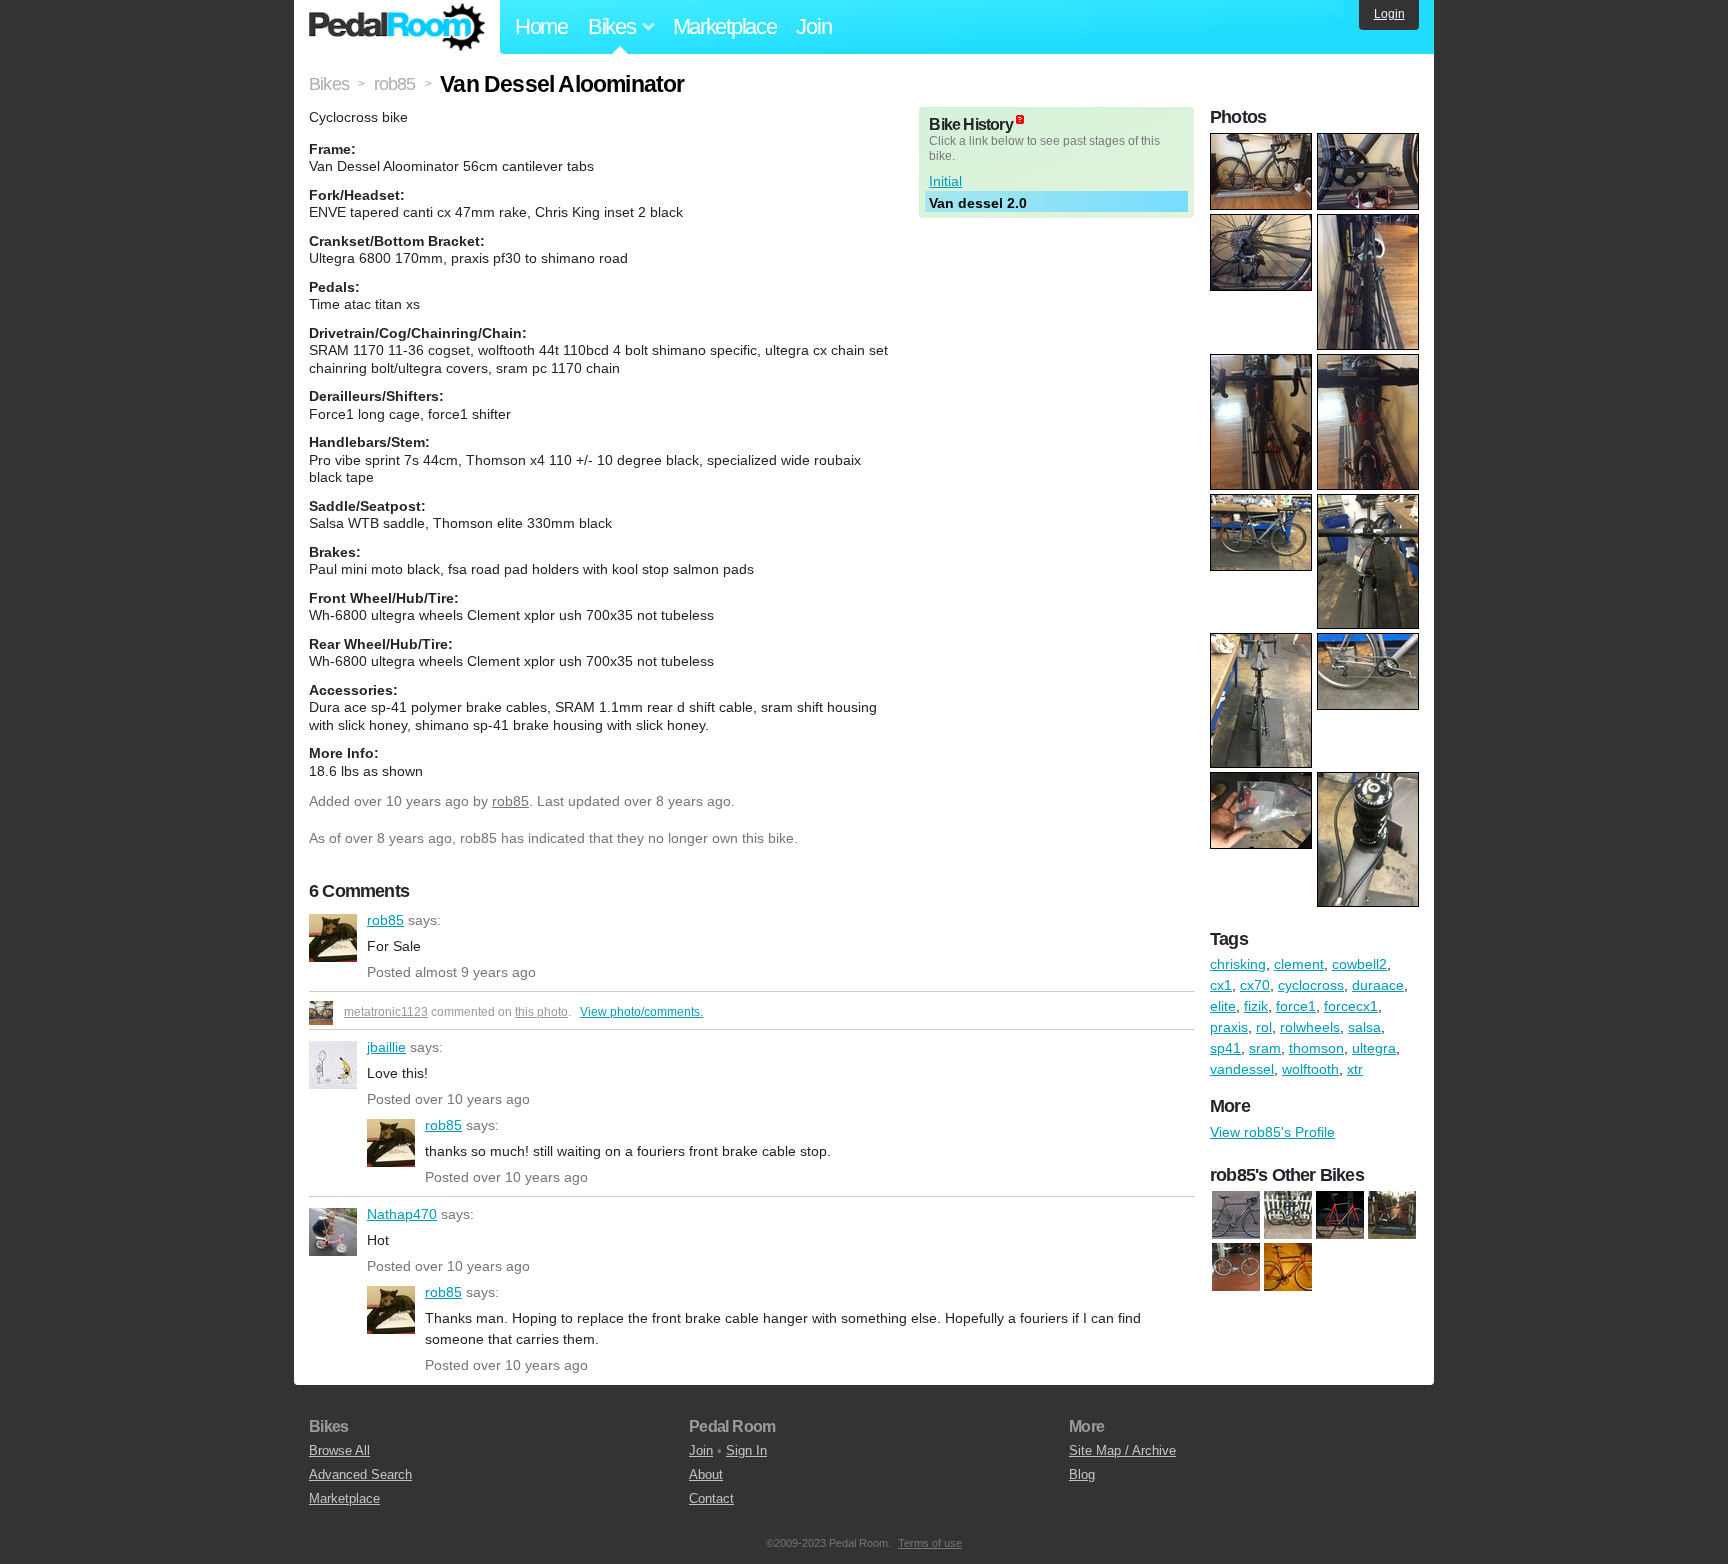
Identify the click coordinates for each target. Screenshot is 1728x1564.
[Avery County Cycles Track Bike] (1236, 1267)
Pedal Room (397, 27)
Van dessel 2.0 (978, 203)
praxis (1229, 1027)
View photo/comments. (641, 1012)
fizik (1256, 1006)
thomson (1316, 1048)
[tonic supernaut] (1288, 1267)
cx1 (1221, 985)
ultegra (1374, 1048)
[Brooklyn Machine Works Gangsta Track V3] (1288, 1215)
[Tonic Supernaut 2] (1340, 1215)
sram (1265, 1048)
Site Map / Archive (1122, 1450)
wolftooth (1310, 1069)
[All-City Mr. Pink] (1392, 1215)
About (706, 1474)
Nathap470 (333, 1232)
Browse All (339, 1450)
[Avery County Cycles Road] (1236, 1215)
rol (1264, 1027)
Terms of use (930, 1543)
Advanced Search (360, 1474)
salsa (1364, 1027)
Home (541, 26)
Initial (945, 181)
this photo (541, 1012)
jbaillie (333, 1065)
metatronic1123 (386, 1012)
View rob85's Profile (1272, 1132)
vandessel (1242, 1069)
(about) (1020, 119)
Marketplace (725, 26)
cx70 (1255, 985)
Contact (711, 1498)
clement (1299, 964)
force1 (1296, 1006)
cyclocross (1311, 985)
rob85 (510, 801)
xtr (1355, 1069)
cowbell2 (1359, 964)
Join (813, 26)
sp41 (1225, 1048)
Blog (1082, 1474)
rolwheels (1310, 1027)
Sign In (746, 1450)
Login (1389, 14)
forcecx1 (1351, 1006)
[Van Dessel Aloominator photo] (1263, 143)
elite (1223, 1006)
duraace (1378, 985)
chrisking (1238, 964)
